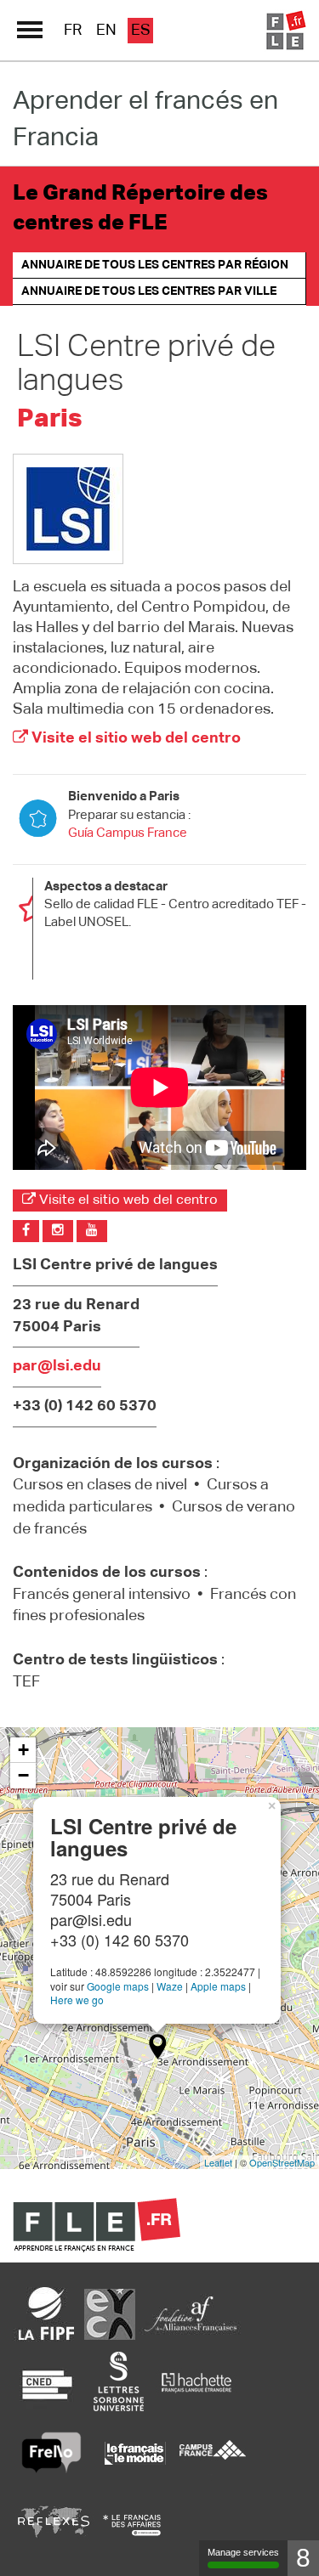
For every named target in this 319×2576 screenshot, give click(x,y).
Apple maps (218, 1986)
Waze (170, 1986)
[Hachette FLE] (197, 2381)
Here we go (77, 2000)
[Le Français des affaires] (132, 2525)
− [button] (23, 1775)
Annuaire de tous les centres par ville (149, 291)
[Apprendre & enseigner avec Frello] (51, 2453)
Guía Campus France (128, 833)
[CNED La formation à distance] (47, 2381)
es (141, 31)
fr (73, 31)
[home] (285, 31)
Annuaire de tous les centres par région (155, 265)
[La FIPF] (47, 2313)
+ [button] (23, 1750)
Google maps (118, 1986)
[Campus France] (213, 2453)
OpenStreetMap (282, 2162)
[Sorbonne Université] (118, 2381)
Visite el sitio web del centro (134, 738)
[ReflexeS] (54, 2525)
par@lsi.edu (57, 1366)
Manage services (243, 2552)
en (106, 31)
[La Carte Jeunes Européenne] (110, 2313)
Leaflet (218, 2162)
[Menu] (30, 30)
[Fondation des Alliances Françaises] (191, 2313)
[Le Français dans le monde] (134, 2453)
